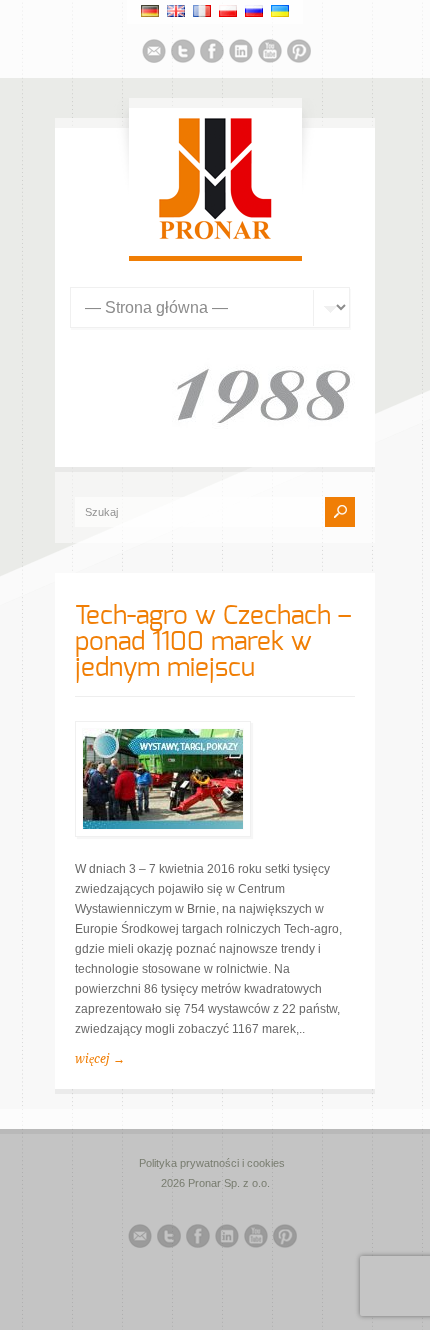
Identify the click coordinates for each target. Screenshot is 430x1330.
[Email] (154, 54)
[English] (176, 11)
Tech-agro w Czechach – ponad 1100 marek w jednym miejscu (213, 642)
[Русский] (254, 11)
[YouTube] (270, 54)
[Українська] (280, 11)
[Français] (202, 11)
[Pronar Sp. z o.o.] (215, 236)
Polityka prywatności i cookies (212, 1163)
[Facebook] (212, 54)
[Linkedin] (241, 54)
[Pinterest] (299, 54)
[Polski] (228, 11)
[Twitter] (183, 54)
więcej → (100, 1059)
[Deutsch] (150, 11)
